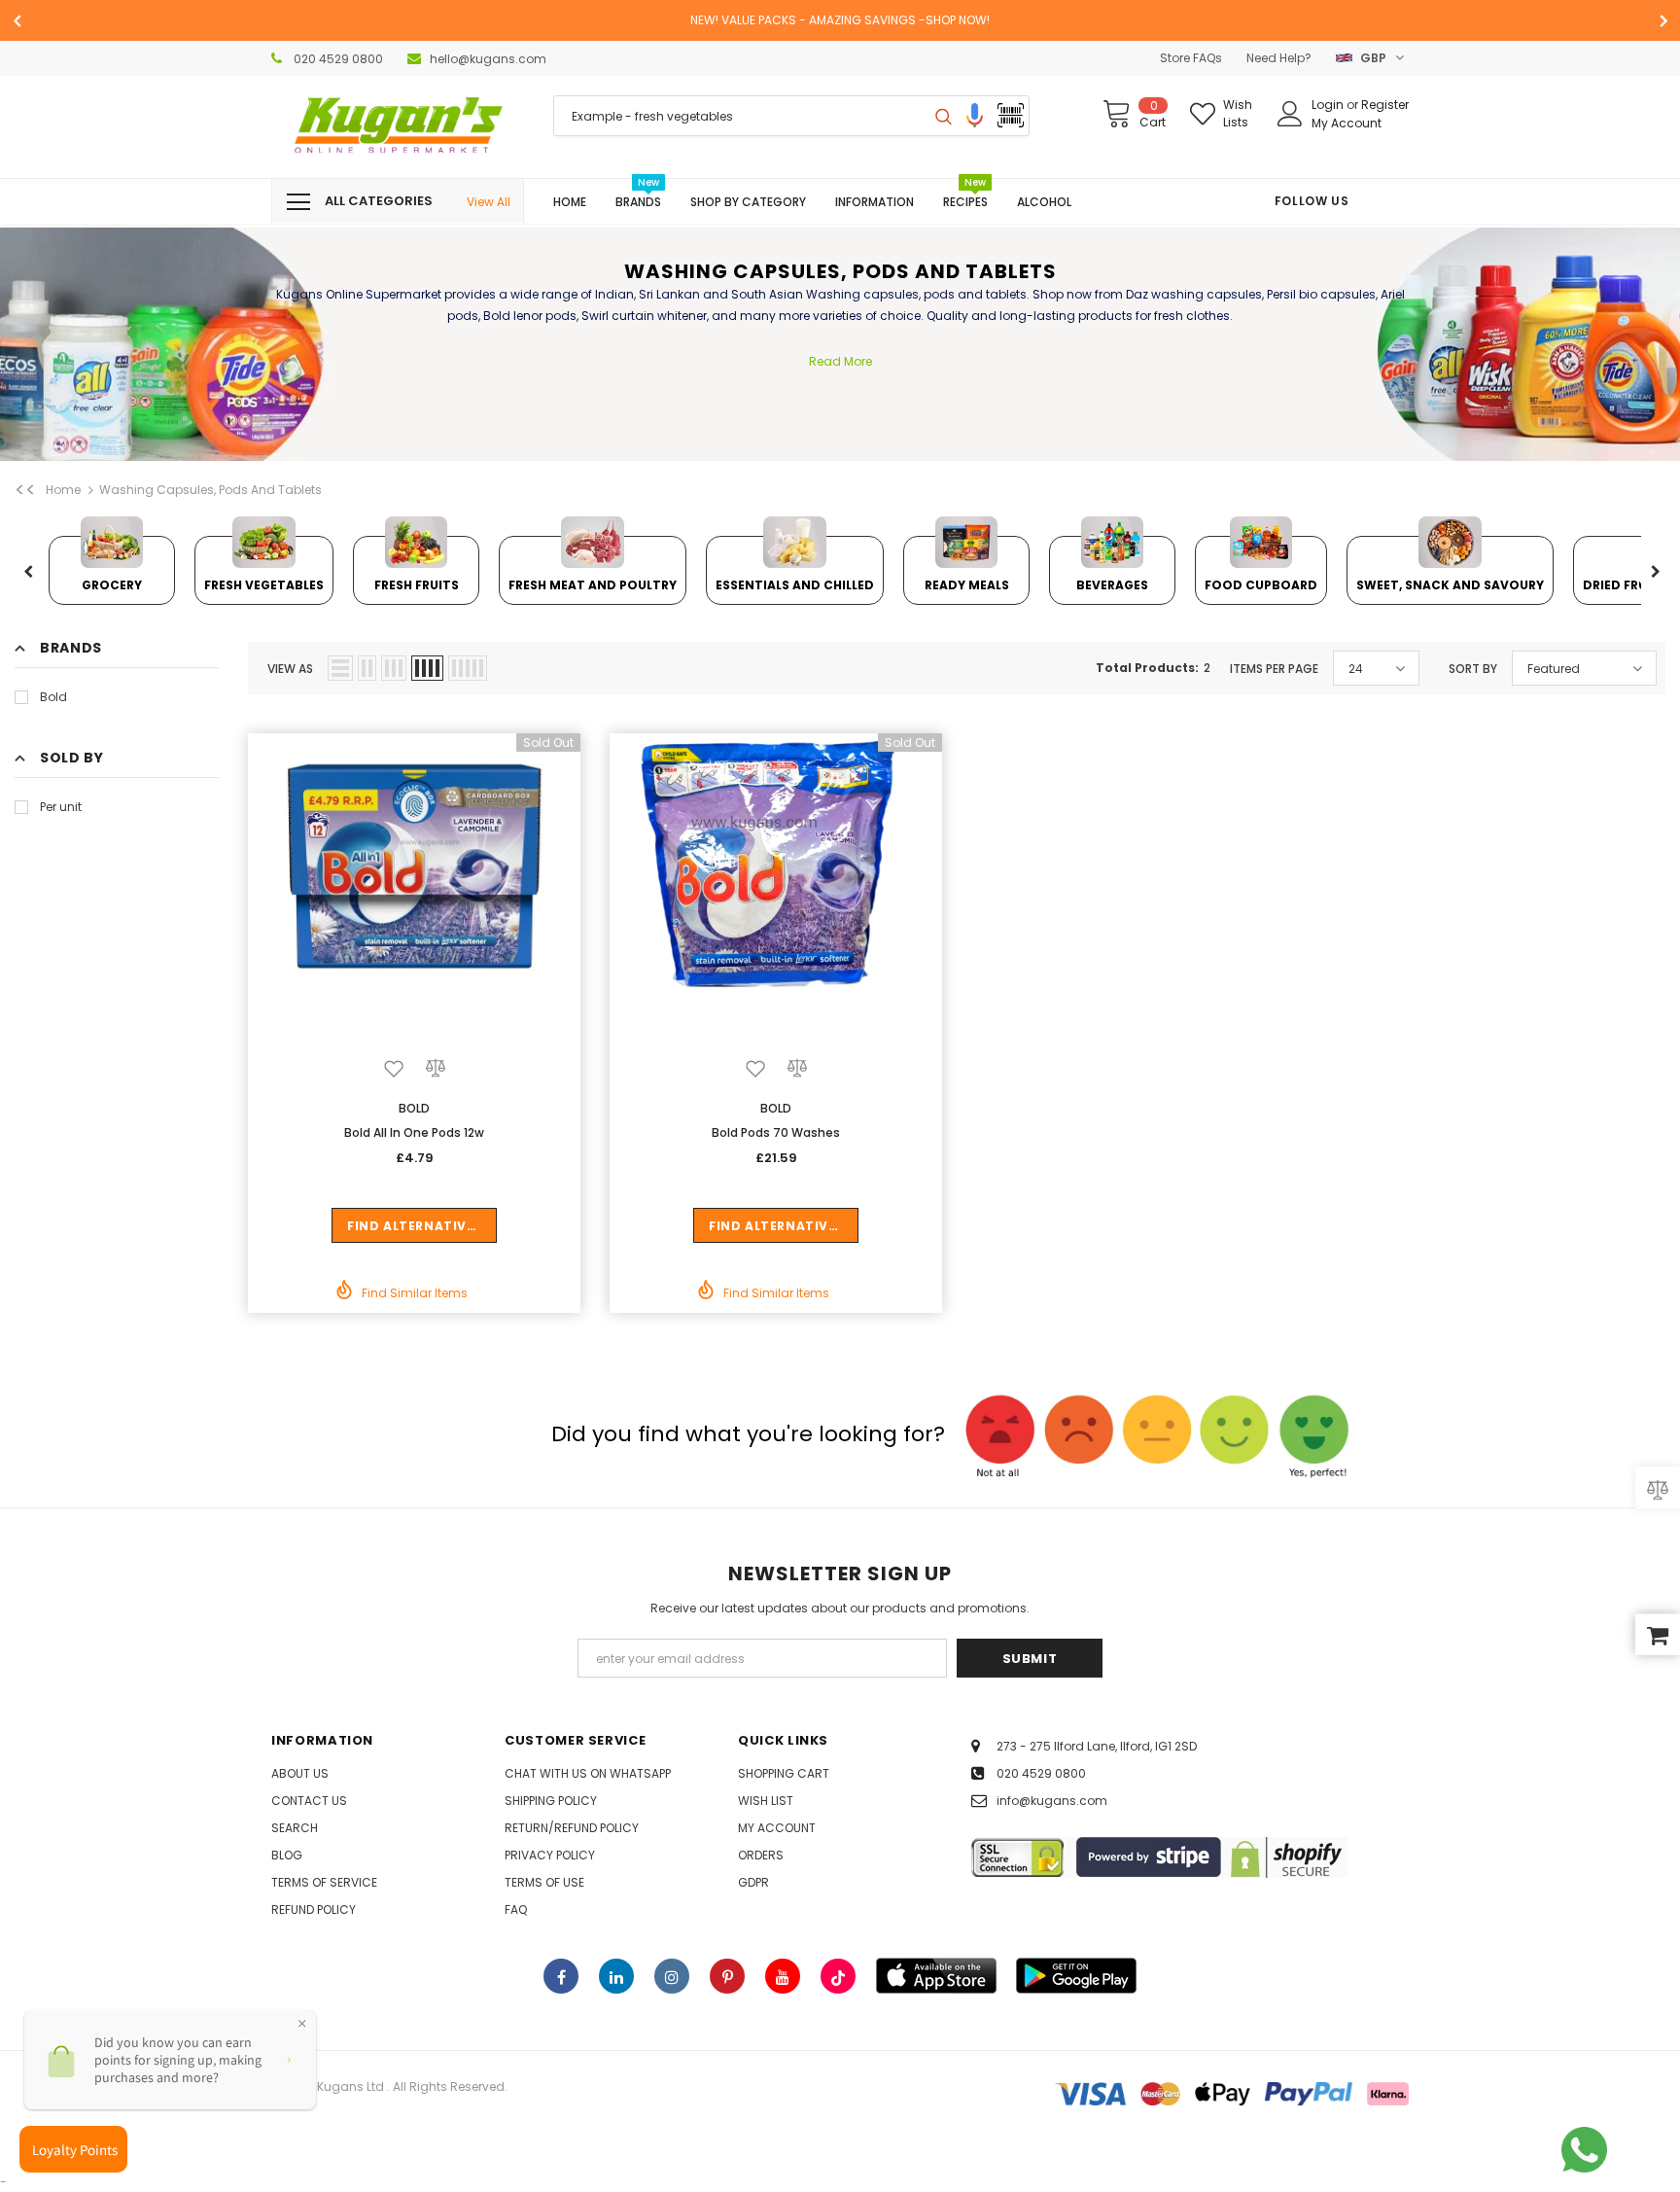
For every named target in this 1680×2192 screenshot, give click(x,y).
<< (25, 490)
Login (1329, 105)
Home (63, 490)
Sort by (1473, 669)
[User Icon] (1290, 114)
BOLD (414, 1108)
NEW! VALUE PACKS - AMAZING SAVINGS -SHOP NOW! (840, 20)
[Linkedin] (616, 1976)
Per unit (61, 807)
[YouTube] (783, 1976)
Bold (53, 697)
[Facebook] (561, 1976)
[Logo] (398, 127)
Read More (840, 361)
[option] (840, 20)
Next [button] (1655, 573)
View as (290, 669)
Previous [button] (28, 573)
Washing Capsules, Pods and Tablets (210, 490)
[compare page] (1658, 1487)
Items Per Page (1274, 669)
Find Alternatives (415, 1226)
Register (1385, 105)
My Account (1347, 123)
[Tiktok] (838, 1976)
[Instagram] (672, 1976)
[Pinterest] (727, 1976)
